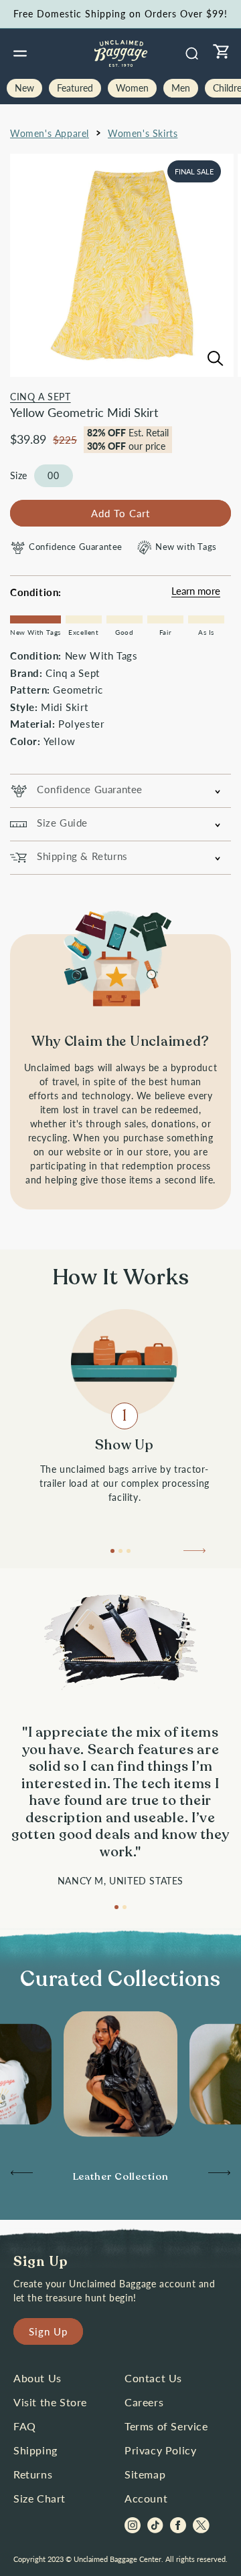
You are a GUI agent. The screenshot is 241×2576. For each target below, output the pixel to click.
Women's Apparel (50, 133)
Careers (144, 2402)
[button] (20, 53)
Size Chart (39, 2498)
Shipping (35, 2450)
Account (146, 2498)
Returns (33, 2474)
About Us (37, 2378)
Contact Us (153, 2378)
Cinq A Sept (41, 397)
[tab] (112, 1551)
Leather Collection (121, 2176)
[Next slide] (195, 1554)
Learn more (196, 591)
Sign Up (48, 2331)
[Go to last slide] (21, 2176)
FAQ (25, 2426)
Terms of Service (166, 2426)
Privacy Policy (160, 2450)
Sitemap (145, 2474)
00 (54, 475)
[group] (120, 2177)
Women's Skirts (143, 133)
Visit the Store (50, 2402)
